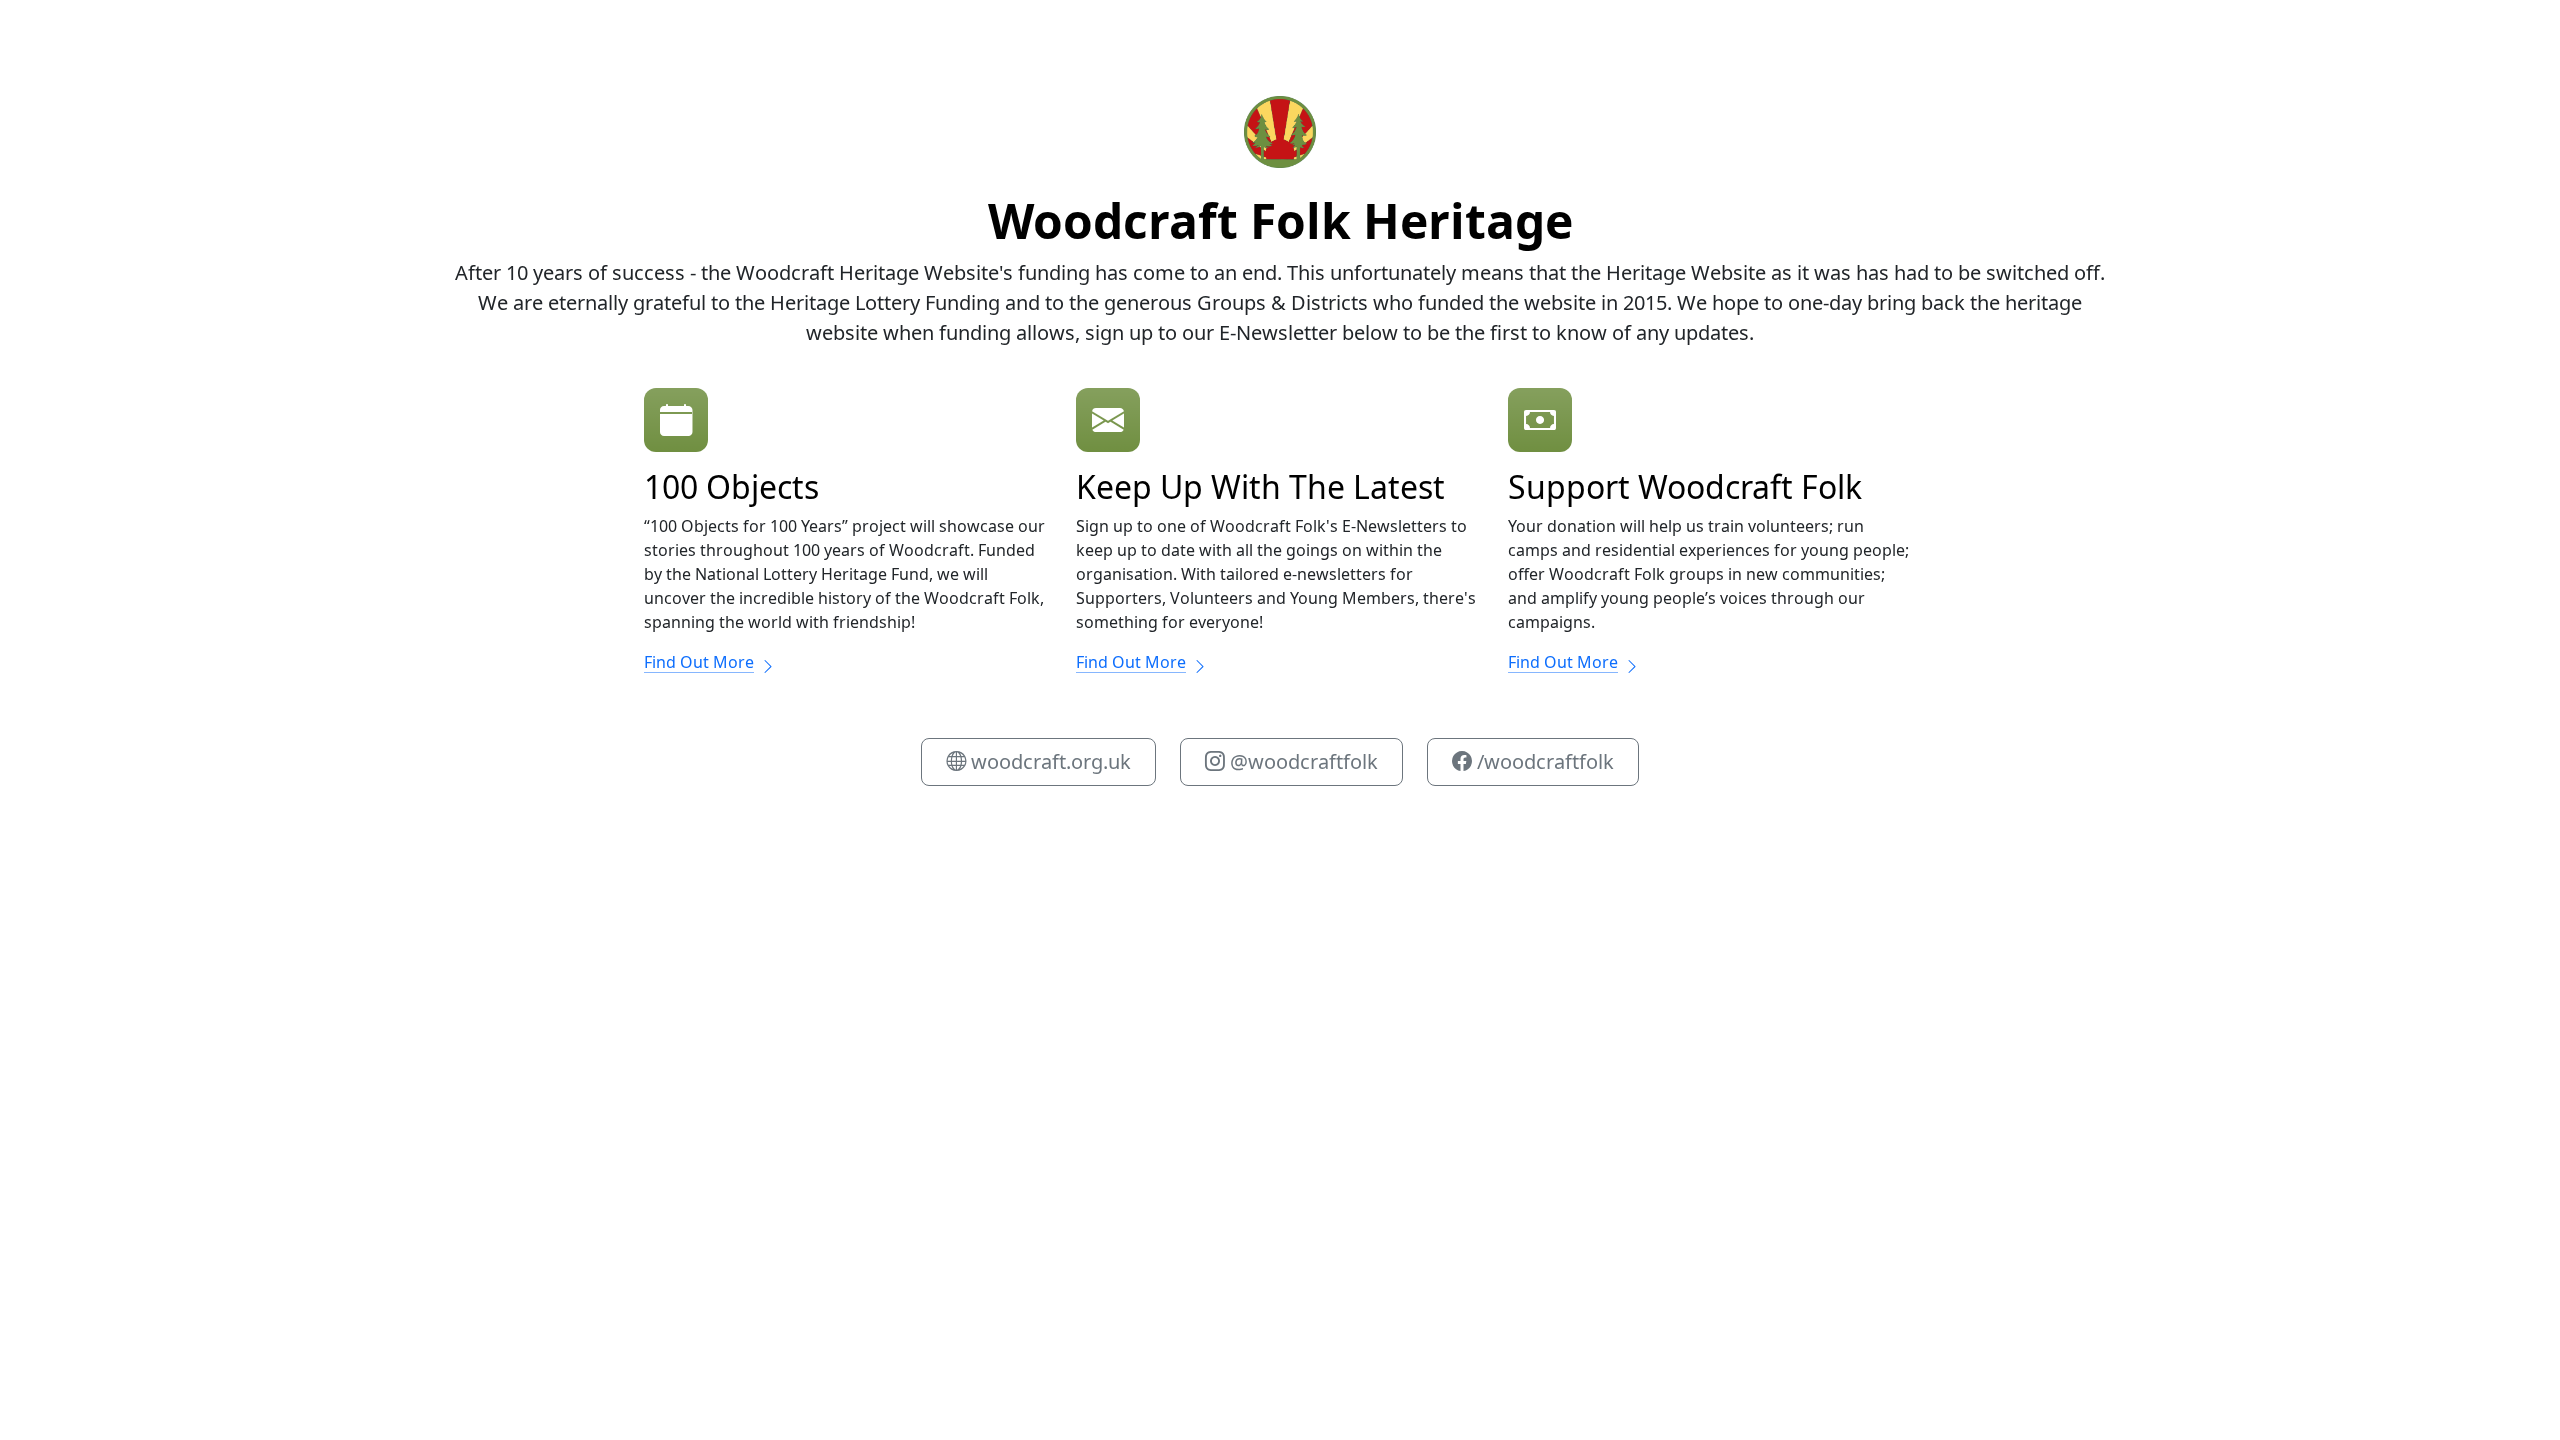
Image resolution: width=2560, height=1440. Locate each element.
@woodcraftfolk (1301, 761)
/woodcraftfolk (1543, 761)
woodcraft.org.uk (1048, 761)
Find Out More (699, 662)
